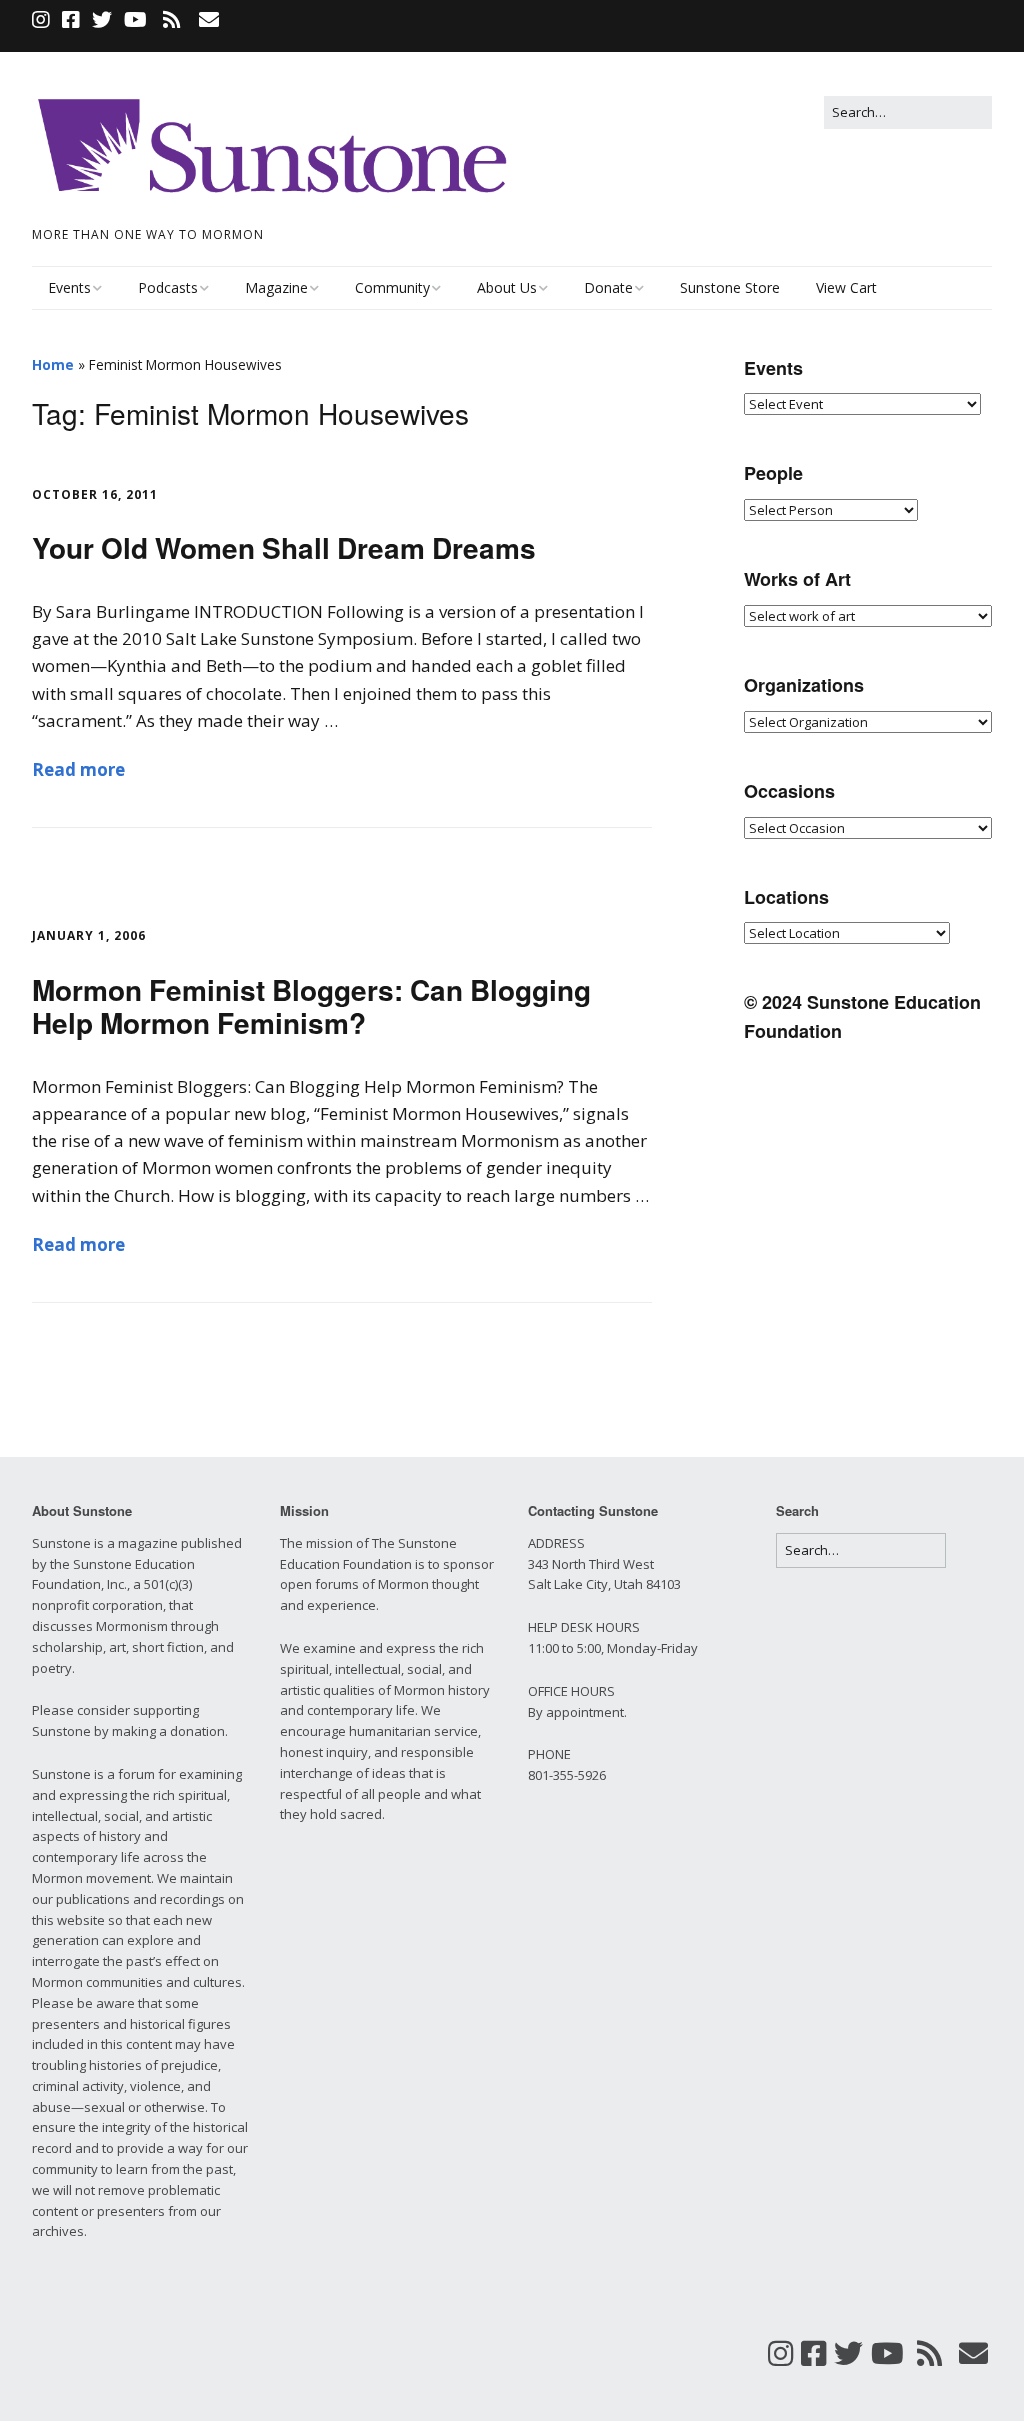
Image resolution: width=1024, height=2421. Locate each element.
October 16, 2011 (95, 494)
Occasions (789, 791)
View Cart (846, 287)
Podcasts (168, 287)
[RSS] (171, 20)
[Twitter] (102, 20)
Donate (608, 287)
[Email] (208, 20)
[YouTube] (135, 20)
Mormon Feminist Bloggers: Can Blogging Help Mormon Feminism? (311, 1006)
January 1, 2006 (89, 935)
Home (53, 364)
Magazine (276, 287)
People (773, 473)
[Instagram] (43, 20)
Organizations (804, 685)
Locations (786, 897)
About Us (507, 287)
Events (69, 287)
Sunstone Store (730, 287)
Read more (78, 769)
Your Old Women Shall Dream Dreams (284, 547)
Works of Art (797, 579)
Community (392, 287)
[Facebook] (71, 20)
